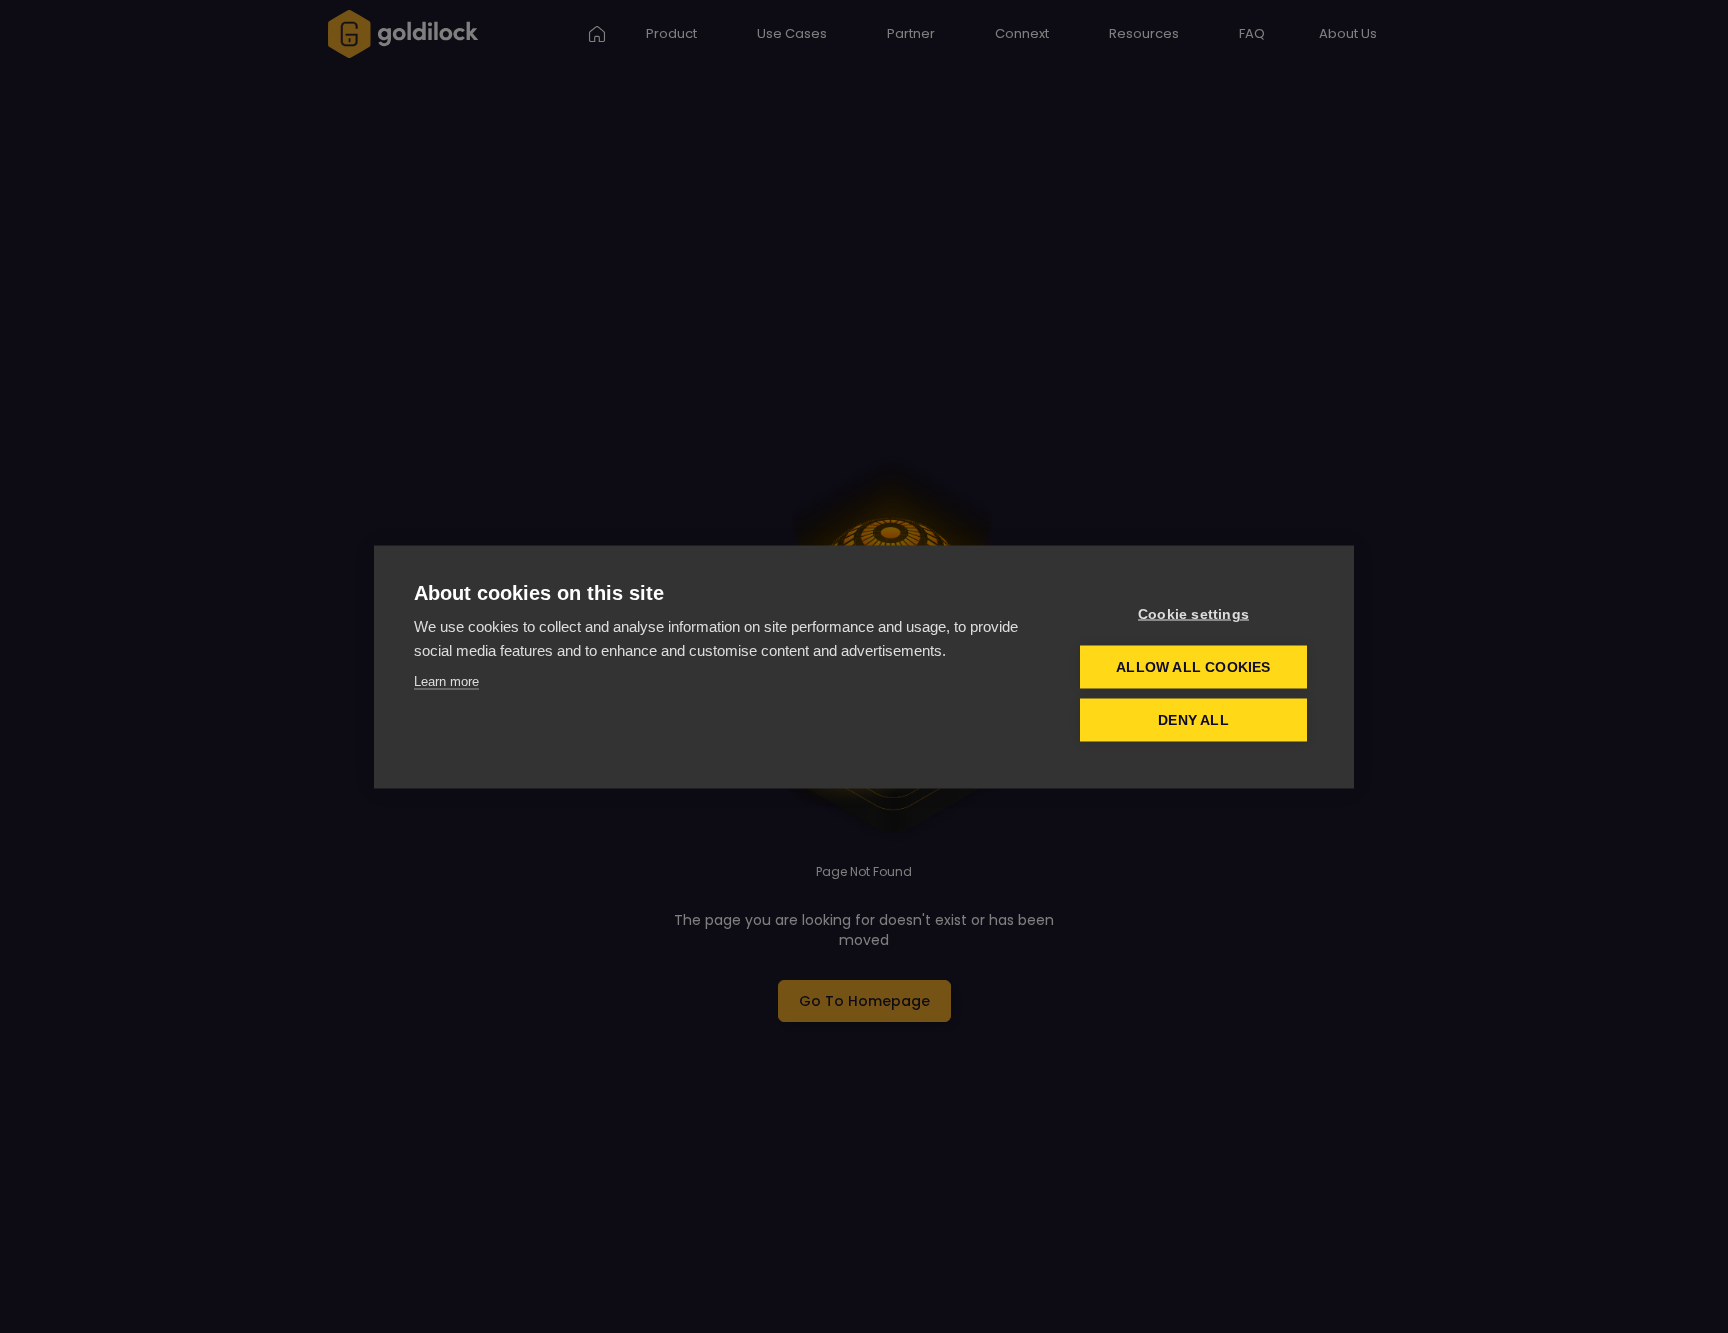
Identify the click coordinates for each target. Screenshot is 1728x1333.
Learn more (446, 680)
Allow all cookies (1193, 666)
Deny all (1193, 719)
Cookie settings (1193, 613)
